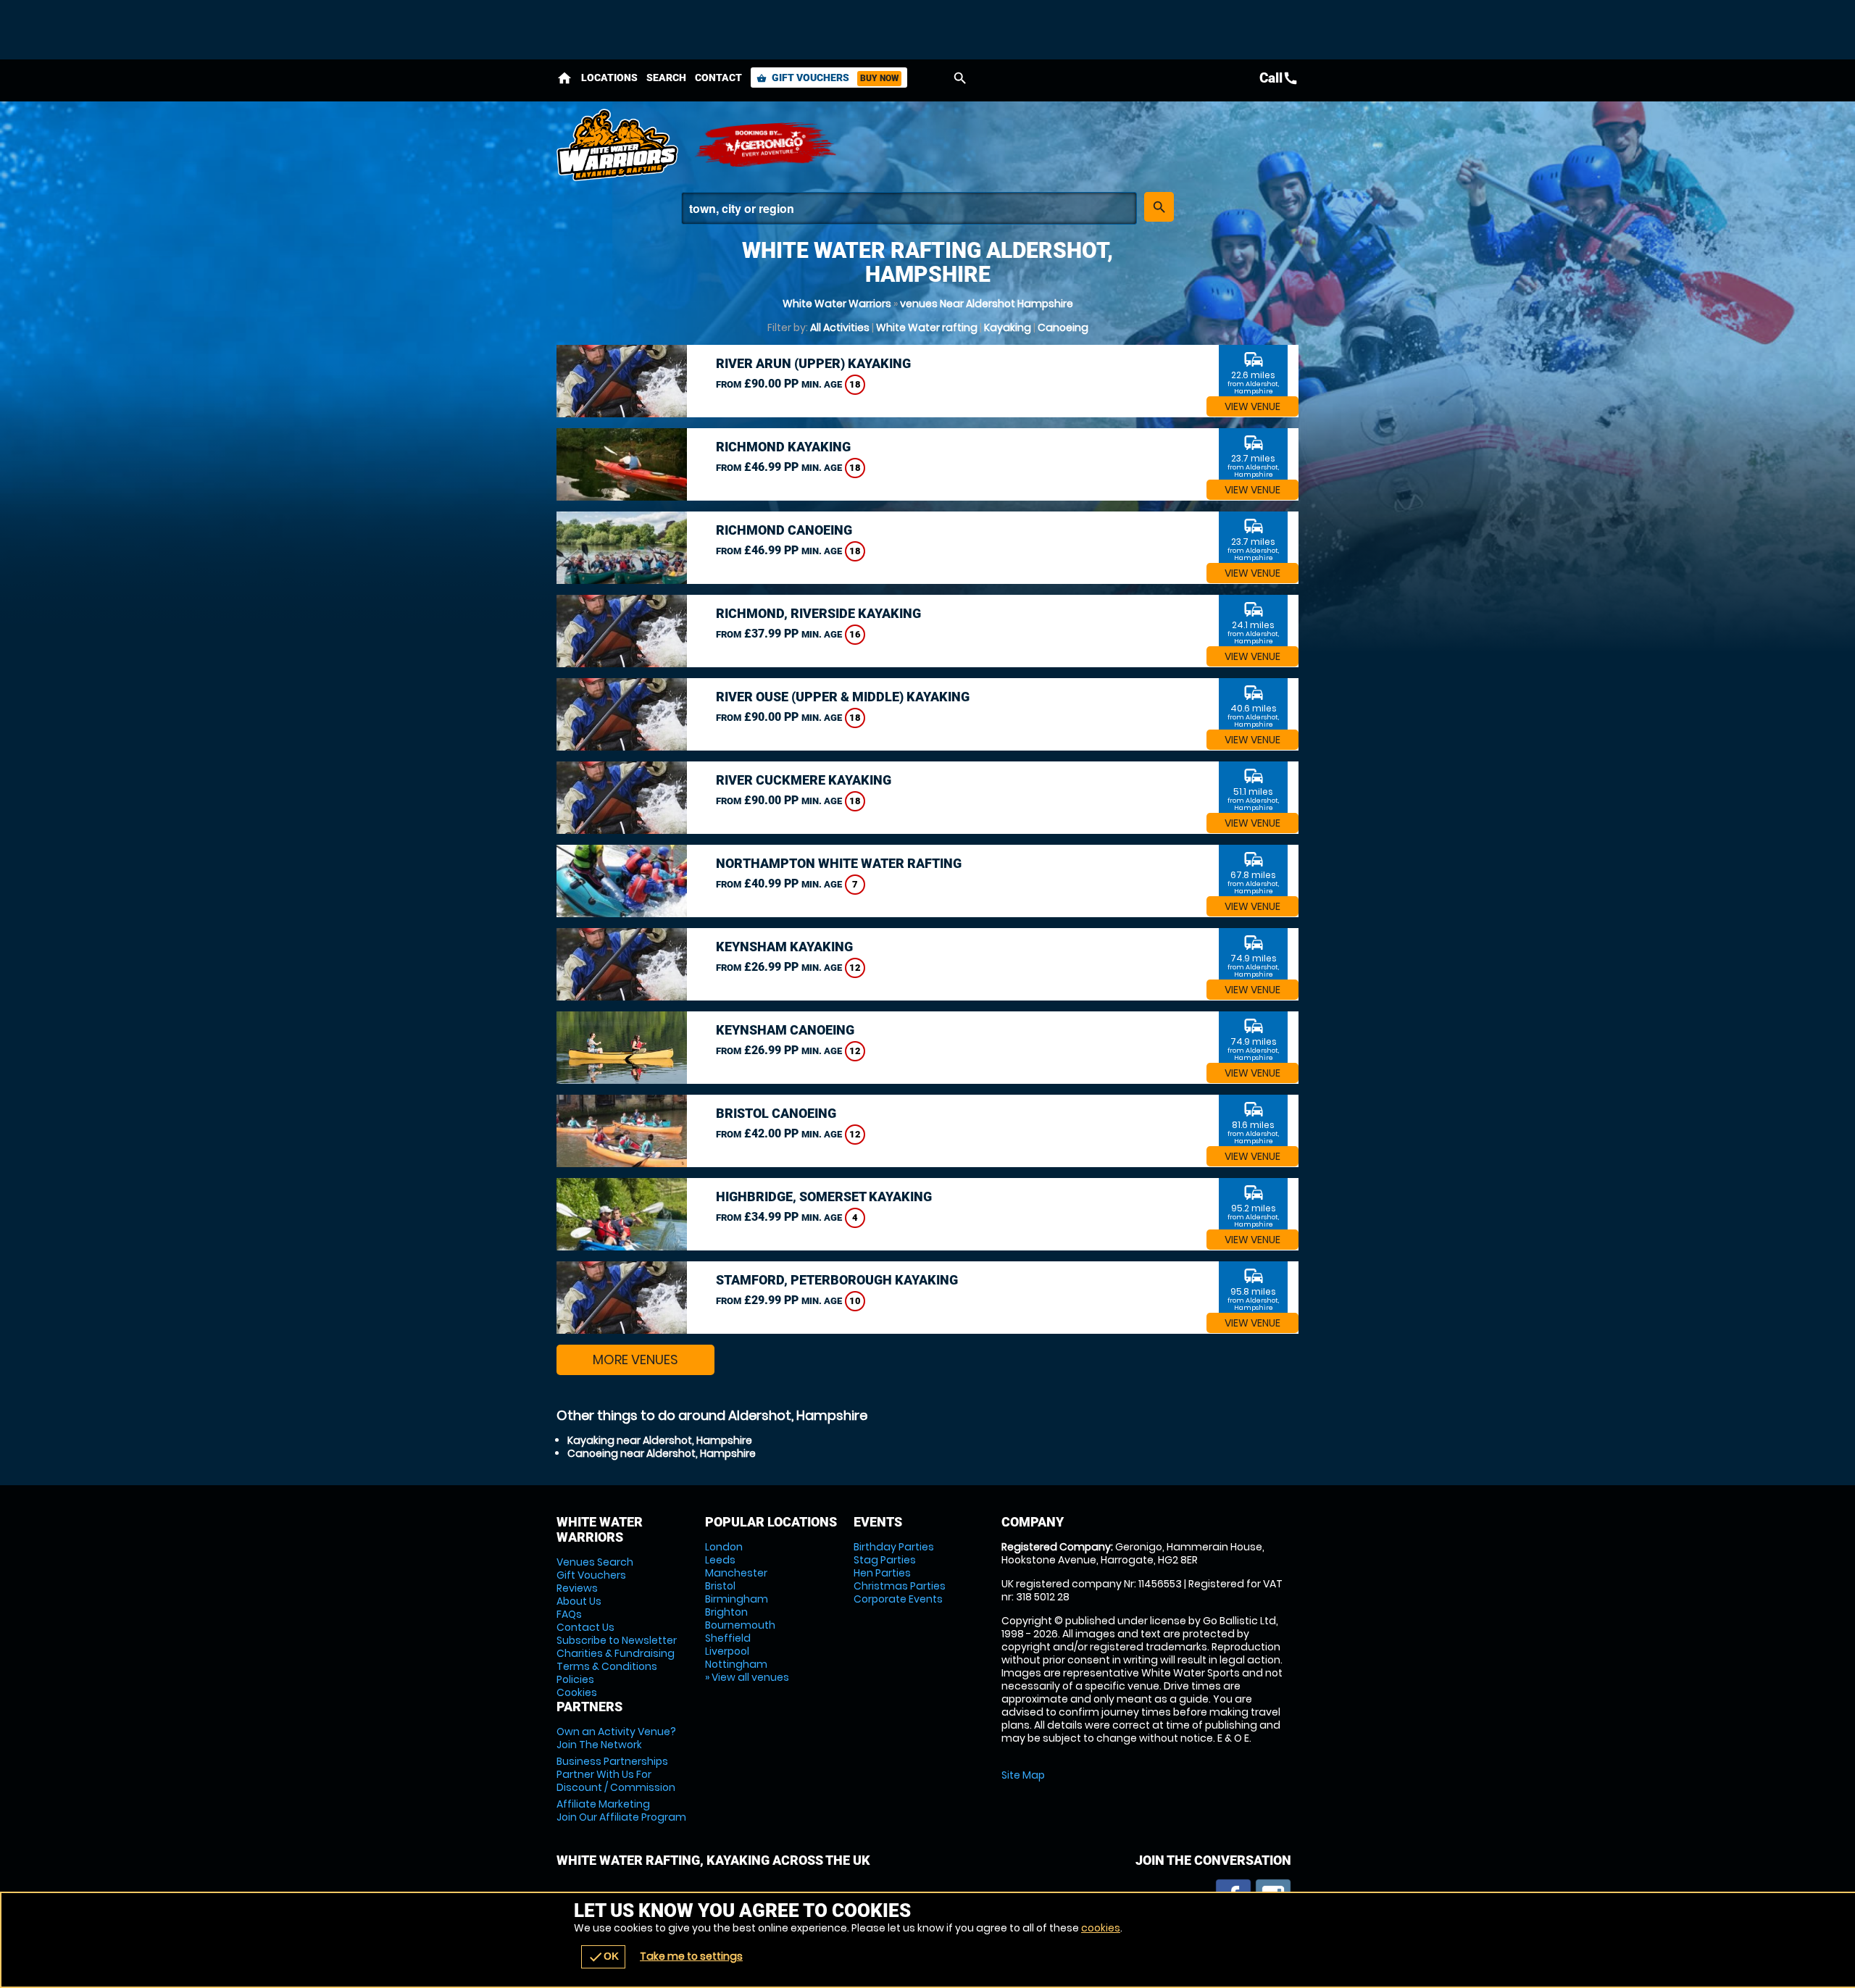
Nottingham (736, 1664)
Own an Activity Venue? (616, 1738)
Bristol (720, 1586)
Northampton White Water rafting (839, 863)
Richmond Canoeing (784, 530)
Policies (575, 1679)
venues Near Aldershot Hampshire (987, 304)
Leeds (720, 1560)
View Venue (1252, 406)
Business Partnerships (616, 1774)
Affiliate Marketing (621, 1810)
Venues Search (595, 1562)
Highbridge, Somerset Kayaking (824, 1196)
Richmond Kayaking (783, 447)
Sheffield (728, 1638)
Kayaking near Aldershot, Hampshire (660, 1440)
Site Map (1023, 1775)
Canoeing (1063, 327)
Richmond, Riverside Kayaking (818, 613)
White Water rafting (927, 327)
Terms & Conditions (607, 1666)
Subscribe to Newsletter (617, 1640)
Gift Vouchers (828, 78)
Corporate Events (898, 1599)
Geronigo (767, 145)
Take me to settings (691, 1956)
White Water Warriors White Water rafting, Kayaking (618, 145)
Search (666, 78)
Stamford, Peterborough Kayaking (837, 1280)
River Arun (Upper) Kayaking (813, 363)
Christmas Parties (900, 1586)
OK (603, 1957)
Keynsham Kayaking (784, 947)
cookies (1101, 1928)
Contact (718, 78)
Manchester (736, 1573)
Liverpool (727, 1651)
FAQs (569, 1614)
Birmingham (737, 1599)
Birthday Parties (894, 1547)
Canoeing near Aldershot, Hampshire (662, 1453)
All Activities (840, 327)
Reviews (577, 1588)
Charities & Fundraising (616, 1653)
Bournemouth (740, 1625)
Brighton (726, 1612)
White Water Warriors (837, 304)
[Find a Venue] (909, 208)
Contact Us (585, 1627)
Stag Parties (885, 1560)
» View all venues (747, 1677)
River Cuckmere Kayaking (804, 780)
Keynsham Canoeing (785, 1030)
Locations (609, 78)
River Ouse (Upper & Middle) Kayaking (843, 697)
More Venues (635, 1360)
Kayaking (1008, 327)
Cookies (577, 1692)
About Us (579, 1601)
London (724, 1547)
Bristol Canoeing (776, 1113)
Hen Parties (882, 1573)
